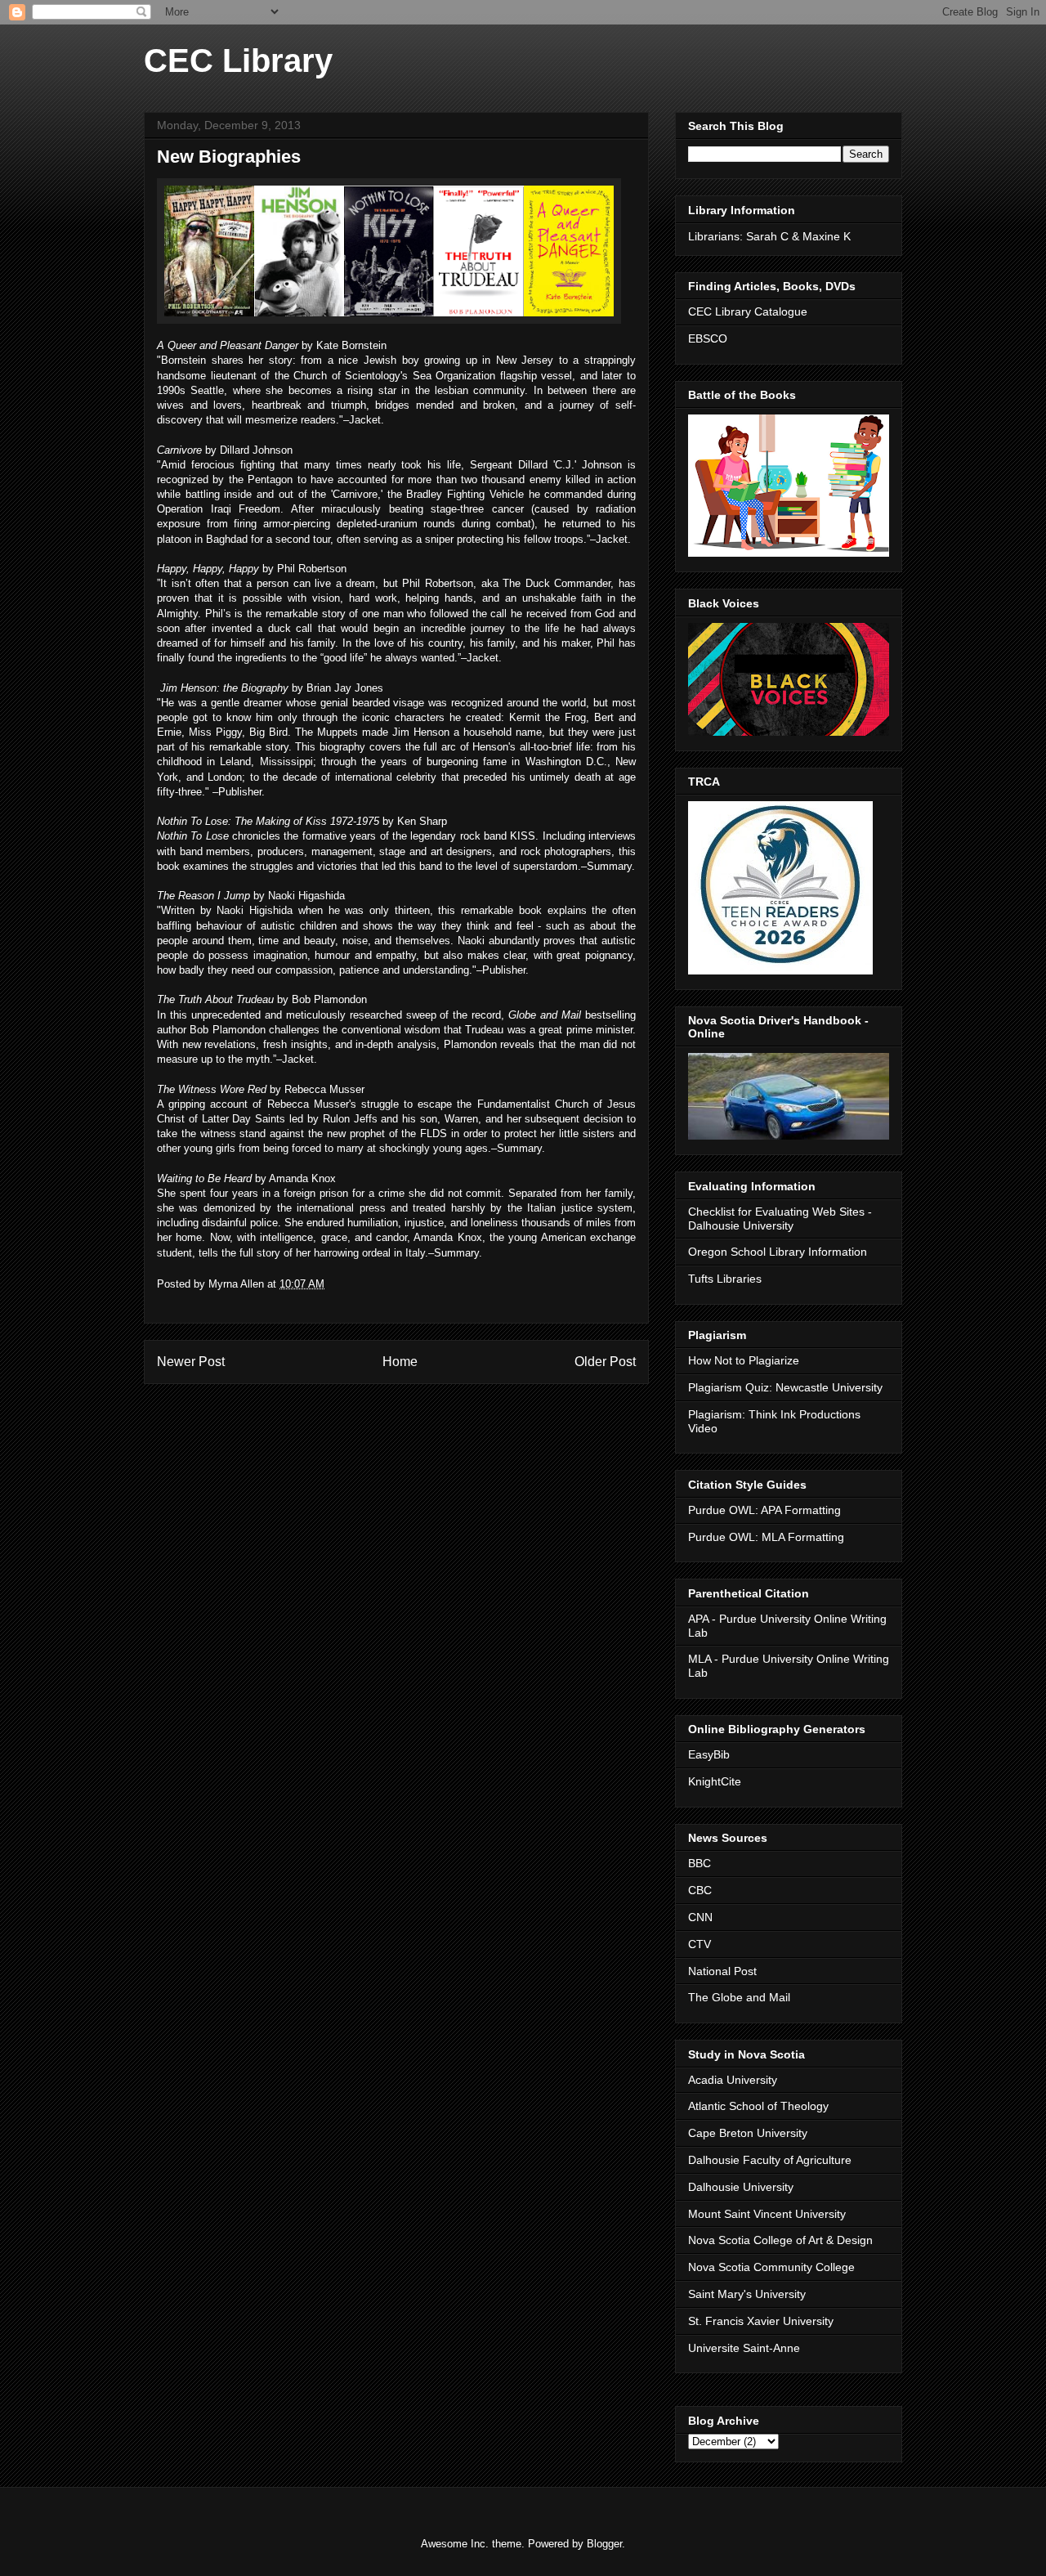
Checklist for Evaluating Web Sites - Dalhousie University (780, 1219)
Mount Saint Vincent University (767, 2214)
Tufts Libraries (725, 1279)
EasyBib (709, 1754)
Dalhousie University (741, 2187)
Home (400, 1362)
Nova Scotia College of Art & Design (780, 2240)
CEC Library (238, 60)
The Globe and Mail (739, 1997)
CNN (700, 1917)
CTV (700, 1944)
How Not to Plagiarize (744, 1360)
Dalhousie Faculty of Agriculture (770, 2160)
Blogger (604, 2544)
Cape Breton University (748, 2133)
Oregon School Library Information (778, 1252)
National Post (722, 1971)
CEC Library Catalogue (748, 311)
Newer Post (191, 1362)
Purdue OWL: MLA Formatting (766, 1537)
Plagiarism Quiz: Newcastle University (785, 1387)
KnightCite (715, 1781)
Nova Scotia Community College (771, 2267)
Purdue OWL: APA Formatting (764, 1510)
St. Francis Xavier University (761, 2321)
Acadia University (733, 2080)
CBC (700, 1890)
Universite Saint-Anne (744, 2348)
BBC (700, 1863)
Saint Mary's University (747, 2294)
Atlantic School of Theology (758, 2106)
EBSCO (708, 338)
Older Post (605, 1362)
